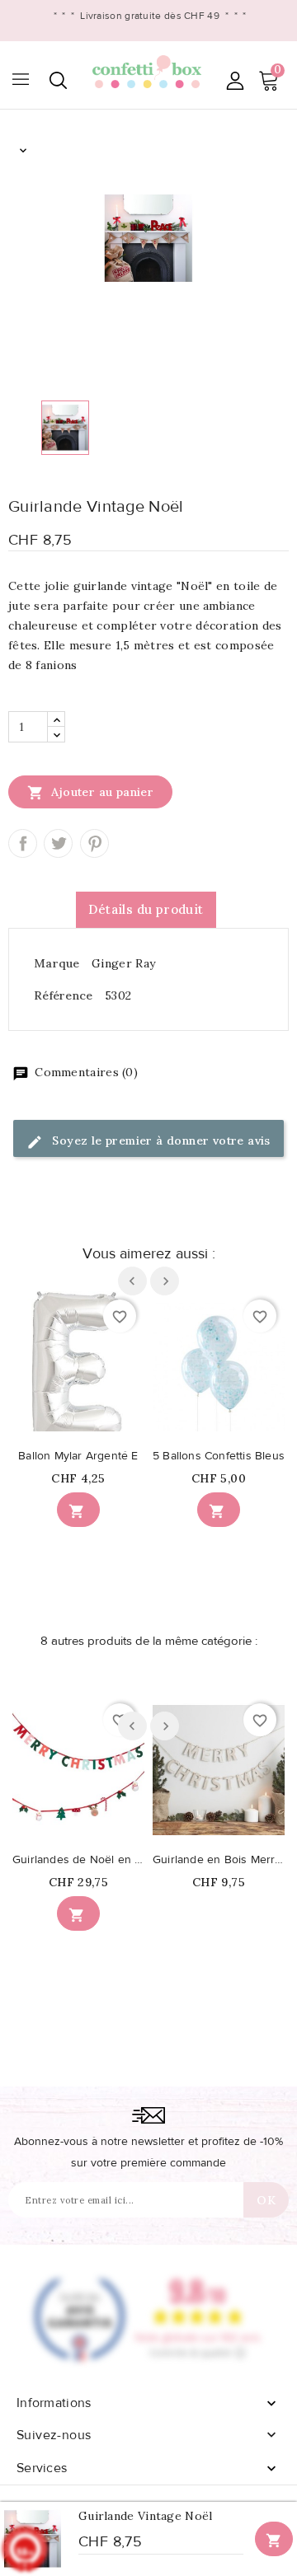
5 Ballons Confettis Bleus (219, 1456)
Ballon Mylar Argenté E (78, 1456)
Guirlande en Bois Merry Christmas (219, 1860)
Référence (64, 995)
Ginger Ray (123, 963)
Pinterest (94, 843)
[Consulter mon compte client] (235, 80)
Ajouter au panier (90, 793)
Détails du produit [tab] (146, 909)
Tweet (58, 843)
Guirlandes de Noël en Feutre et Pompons (78, 1860)
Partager (23, 843)
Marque (57, 963)
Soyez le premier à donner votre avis (160, 1140)
